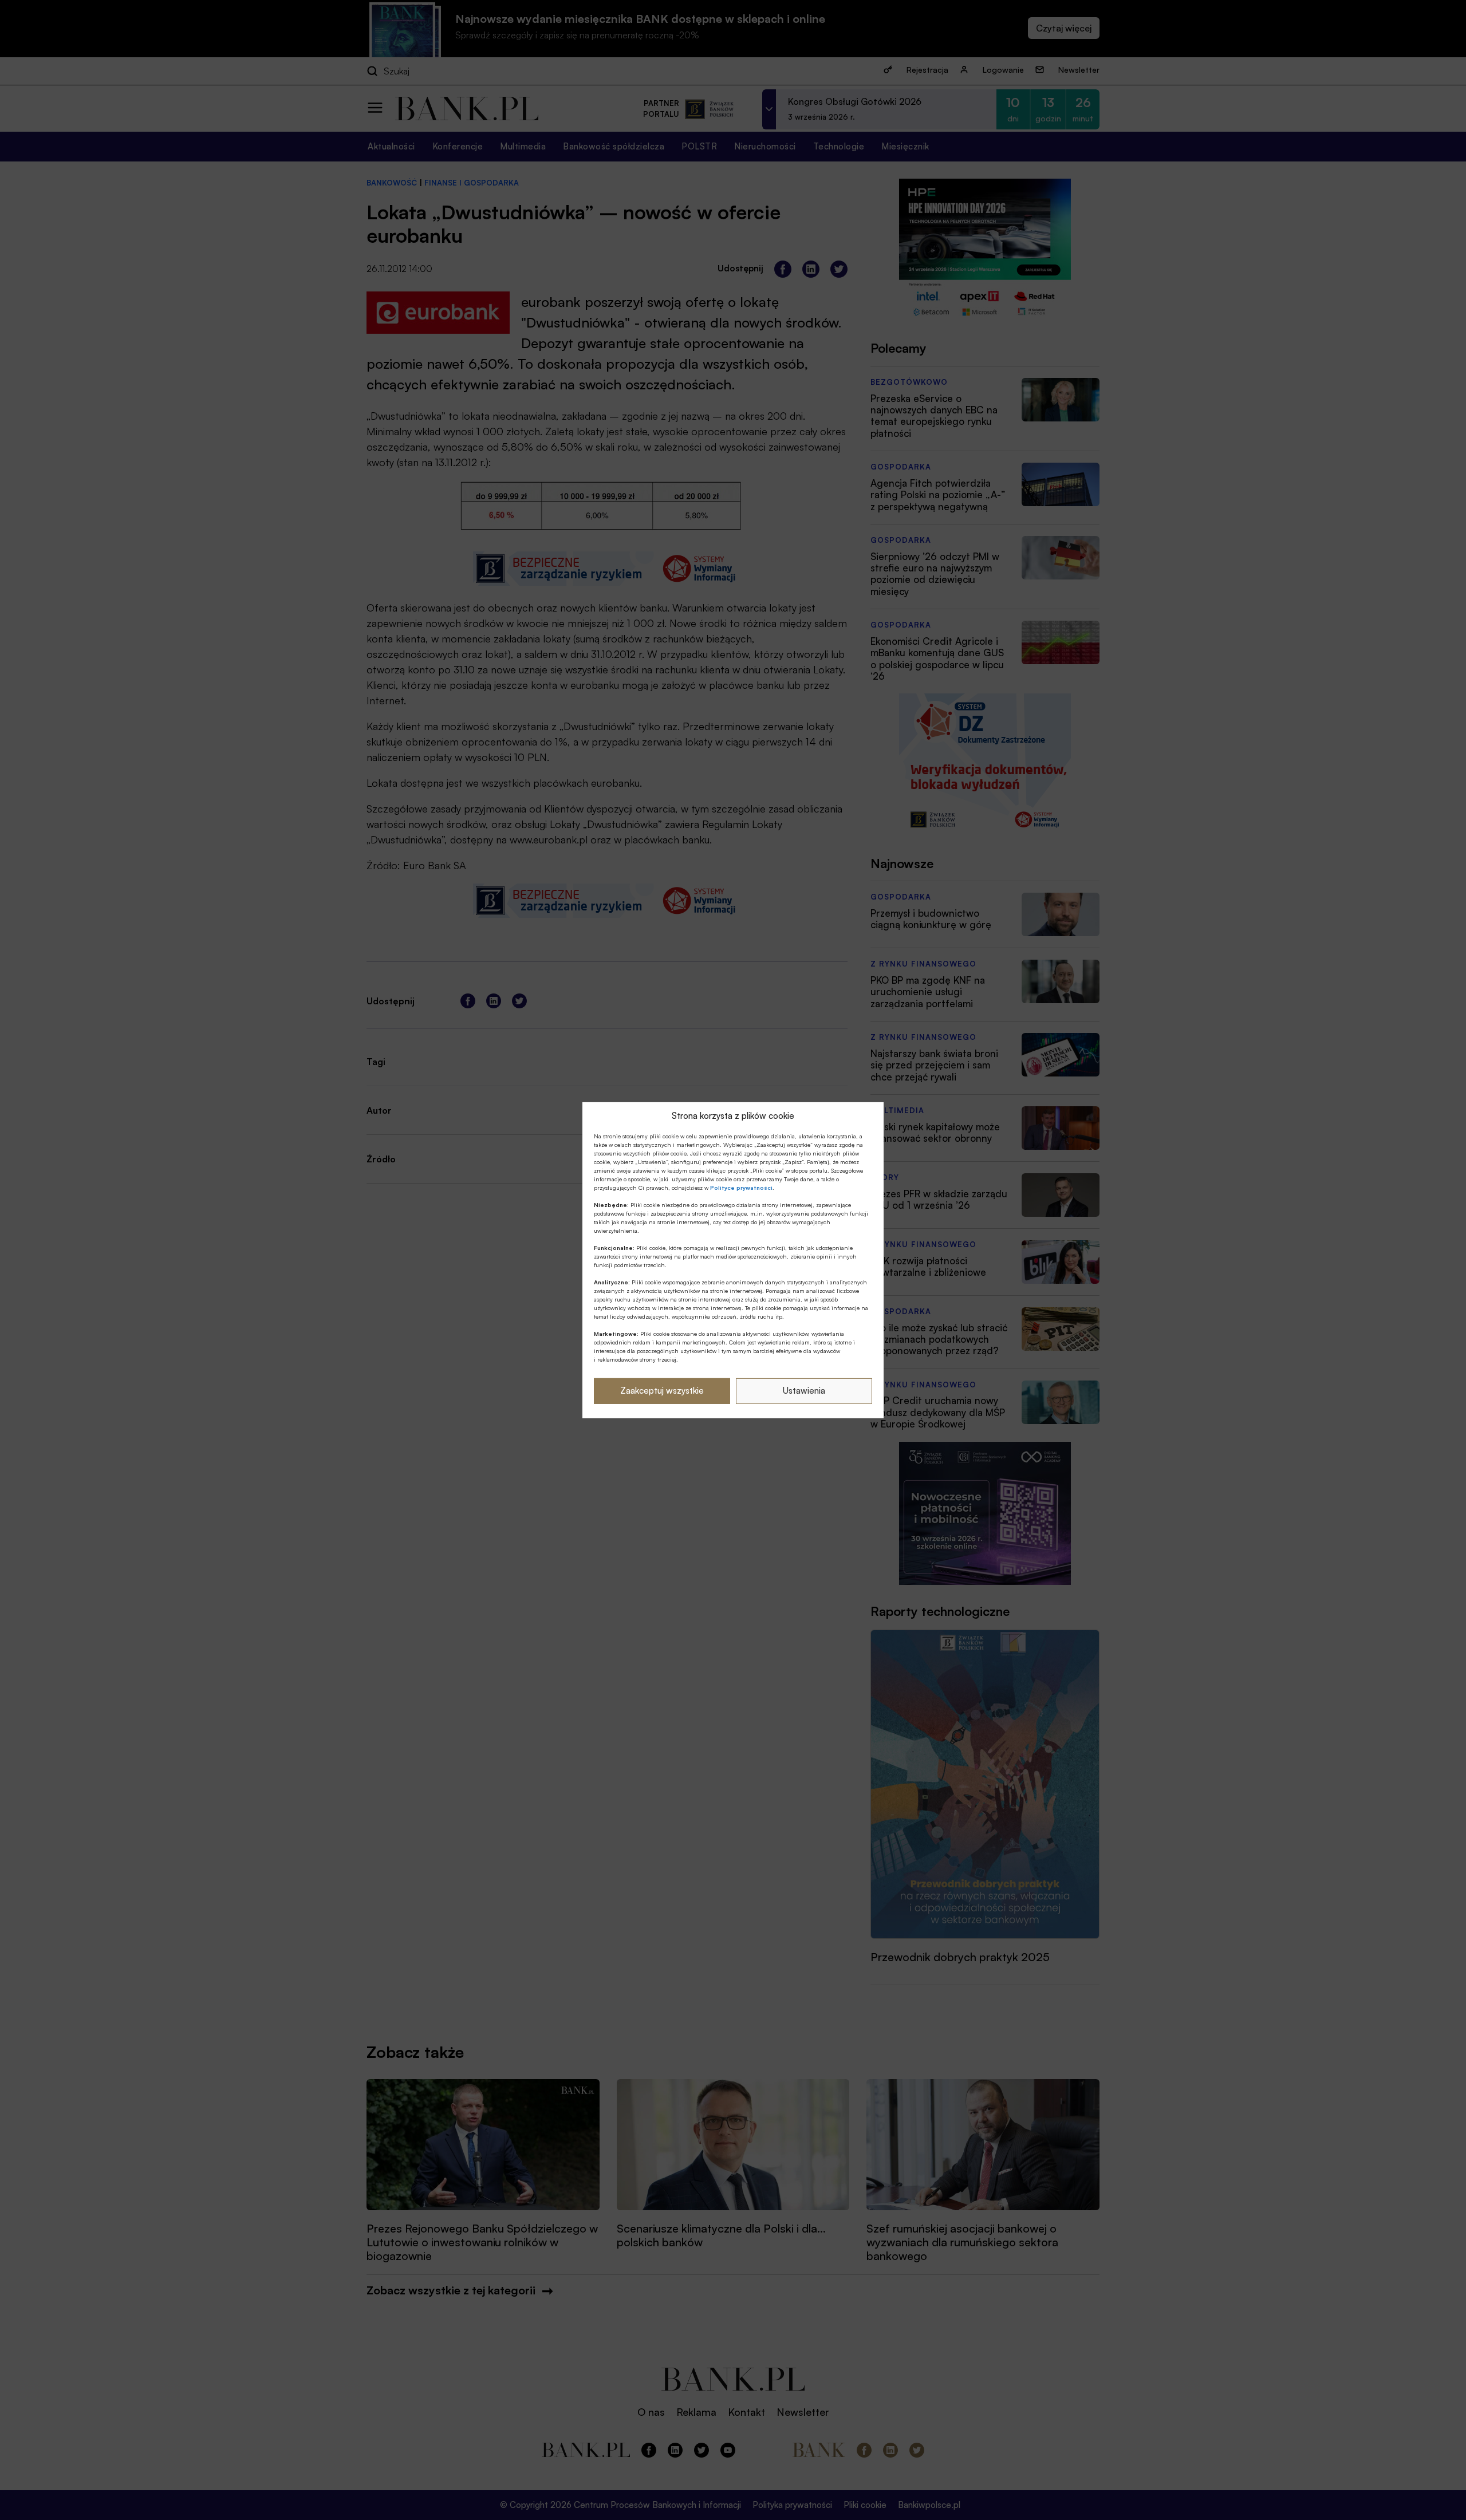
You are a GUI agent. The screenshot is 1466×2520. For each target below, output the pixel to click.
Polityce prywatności (741, 1188)
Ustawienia (804, 1391)
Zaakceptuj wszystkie (662, 1391)
